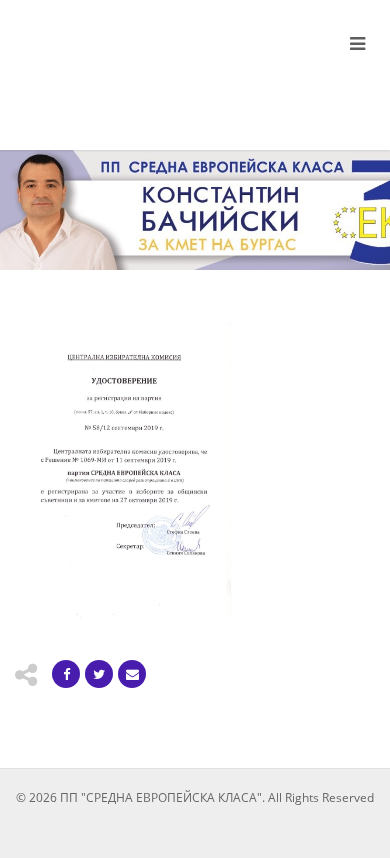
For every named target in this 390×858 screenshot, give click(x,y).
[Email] (132, 674)
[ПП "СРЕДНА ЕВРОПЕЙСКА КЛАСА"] (130, 67)
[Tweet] (99, 674)
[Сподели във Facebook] (66, 674)
